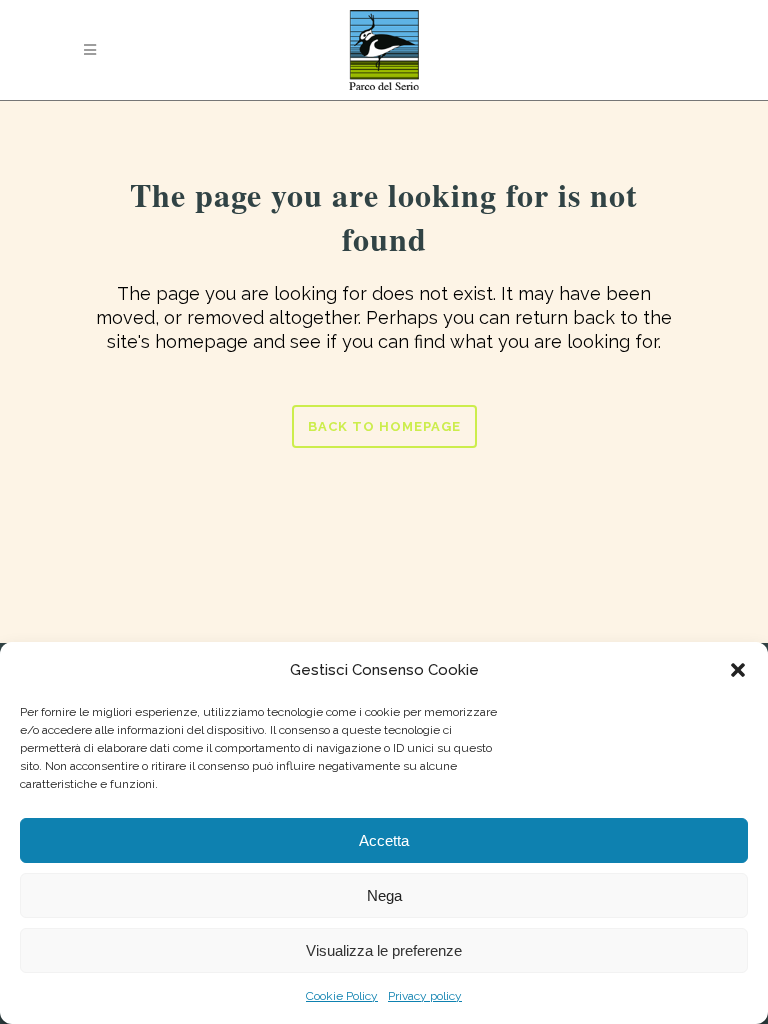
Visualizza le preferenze (384, 950)
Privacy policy (425, 996)
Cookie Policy (342, 996)
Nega (384, 895)
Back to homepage (384, 426)
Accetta (384, 840)
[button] (738, 670)
